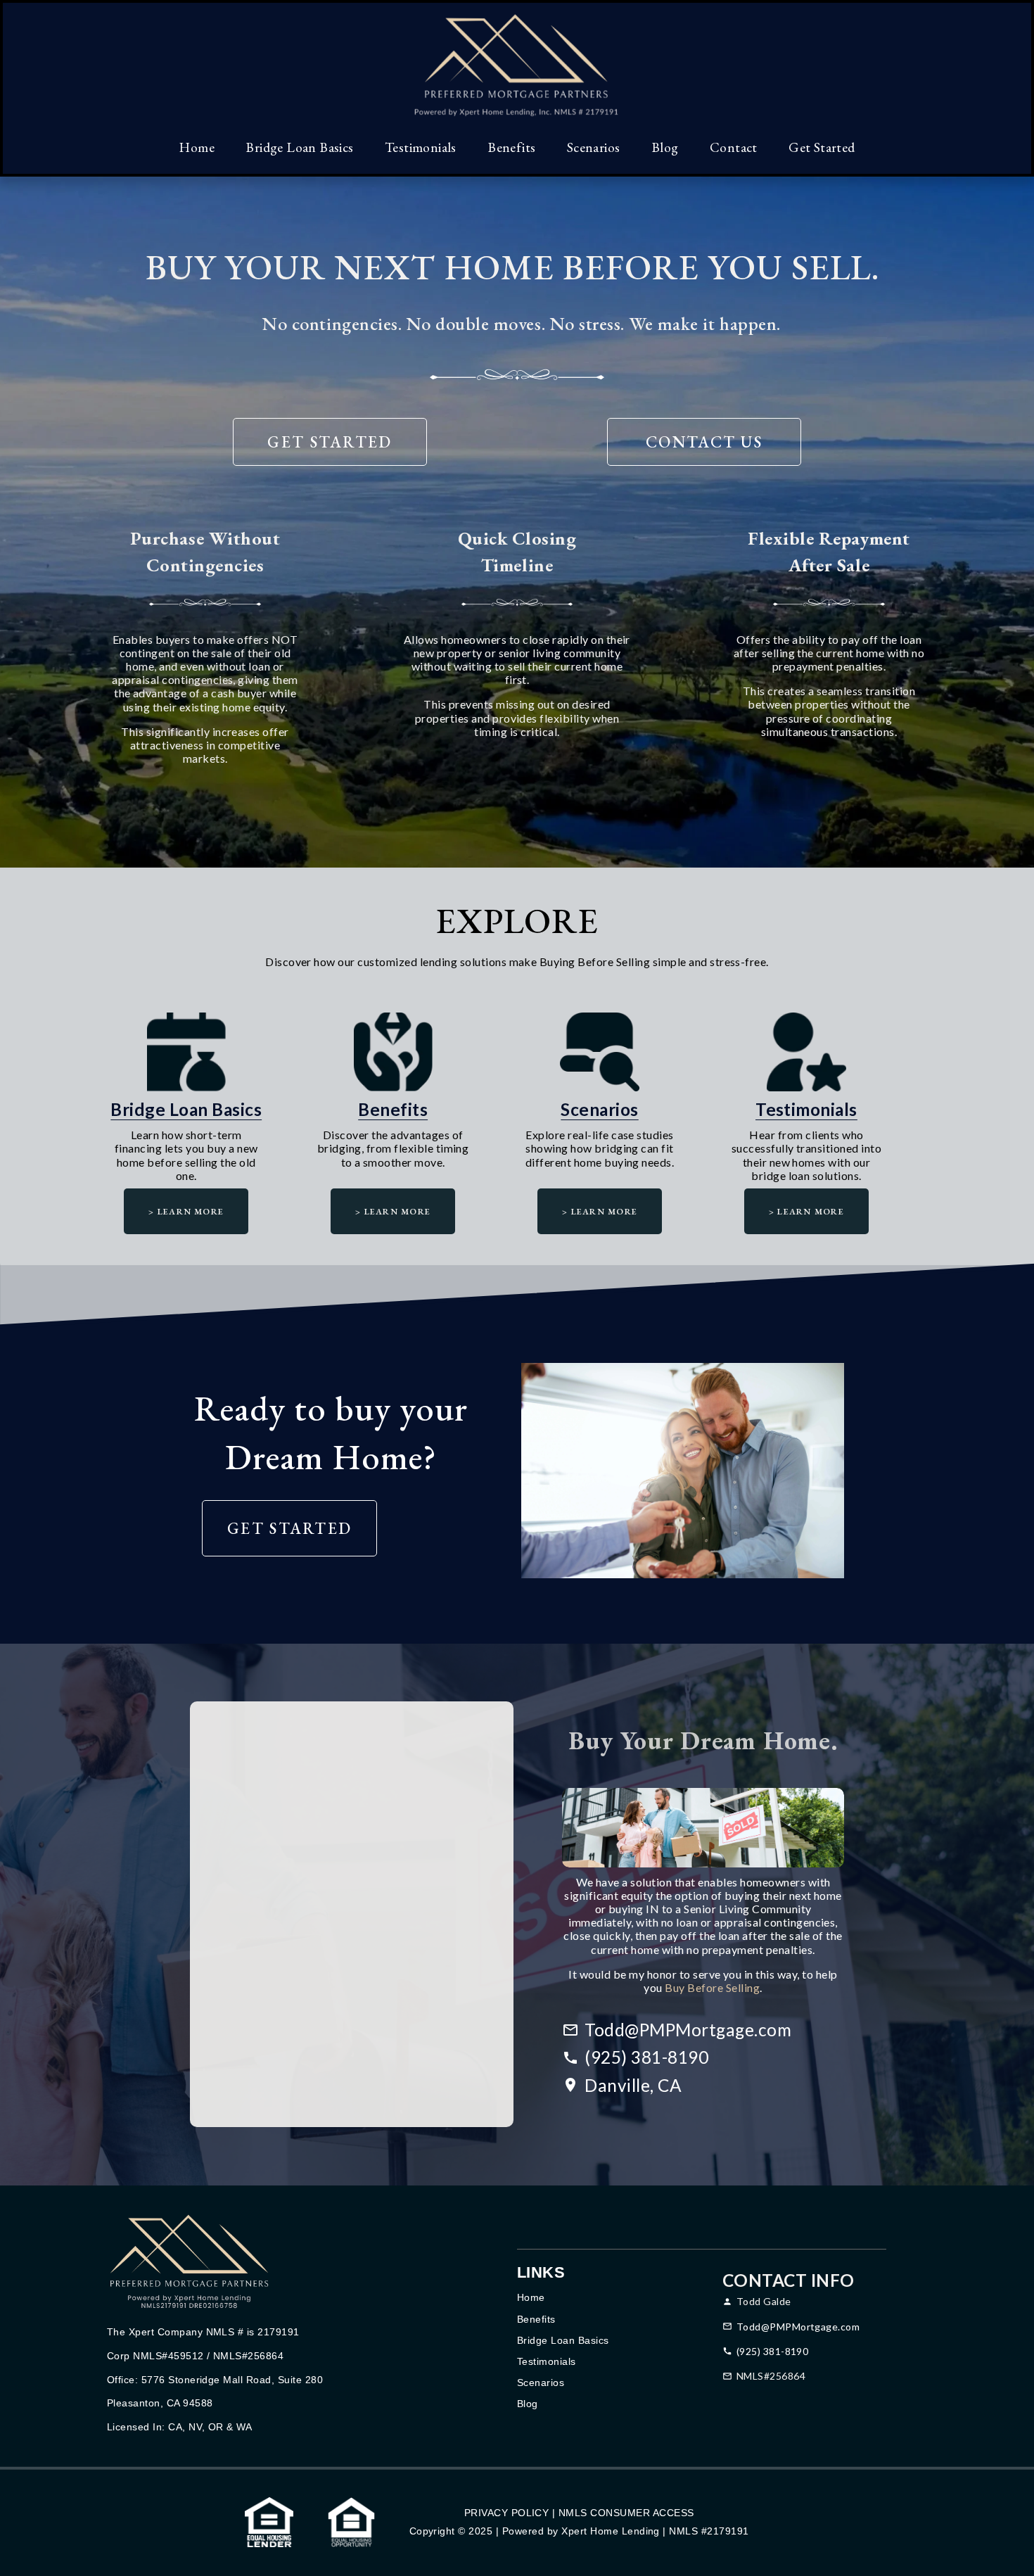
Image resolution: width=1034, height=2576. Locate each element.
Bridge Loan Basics (299, 147)
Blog (665, 147)
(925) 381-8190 (646, 2057)
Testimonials (421, 147)
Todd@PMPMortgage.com (688, 2030)
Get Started (822, 147)
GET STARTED (330, 442)
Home (197, 147)
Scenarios (594, 147)
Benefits (511, 147)
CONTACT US (704, 442)
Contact (734, 147)
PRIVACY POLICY (507, 2513)
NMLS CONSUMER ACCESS (626, 2513)
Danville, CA (633, 2085)
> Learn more (186, 1211)
